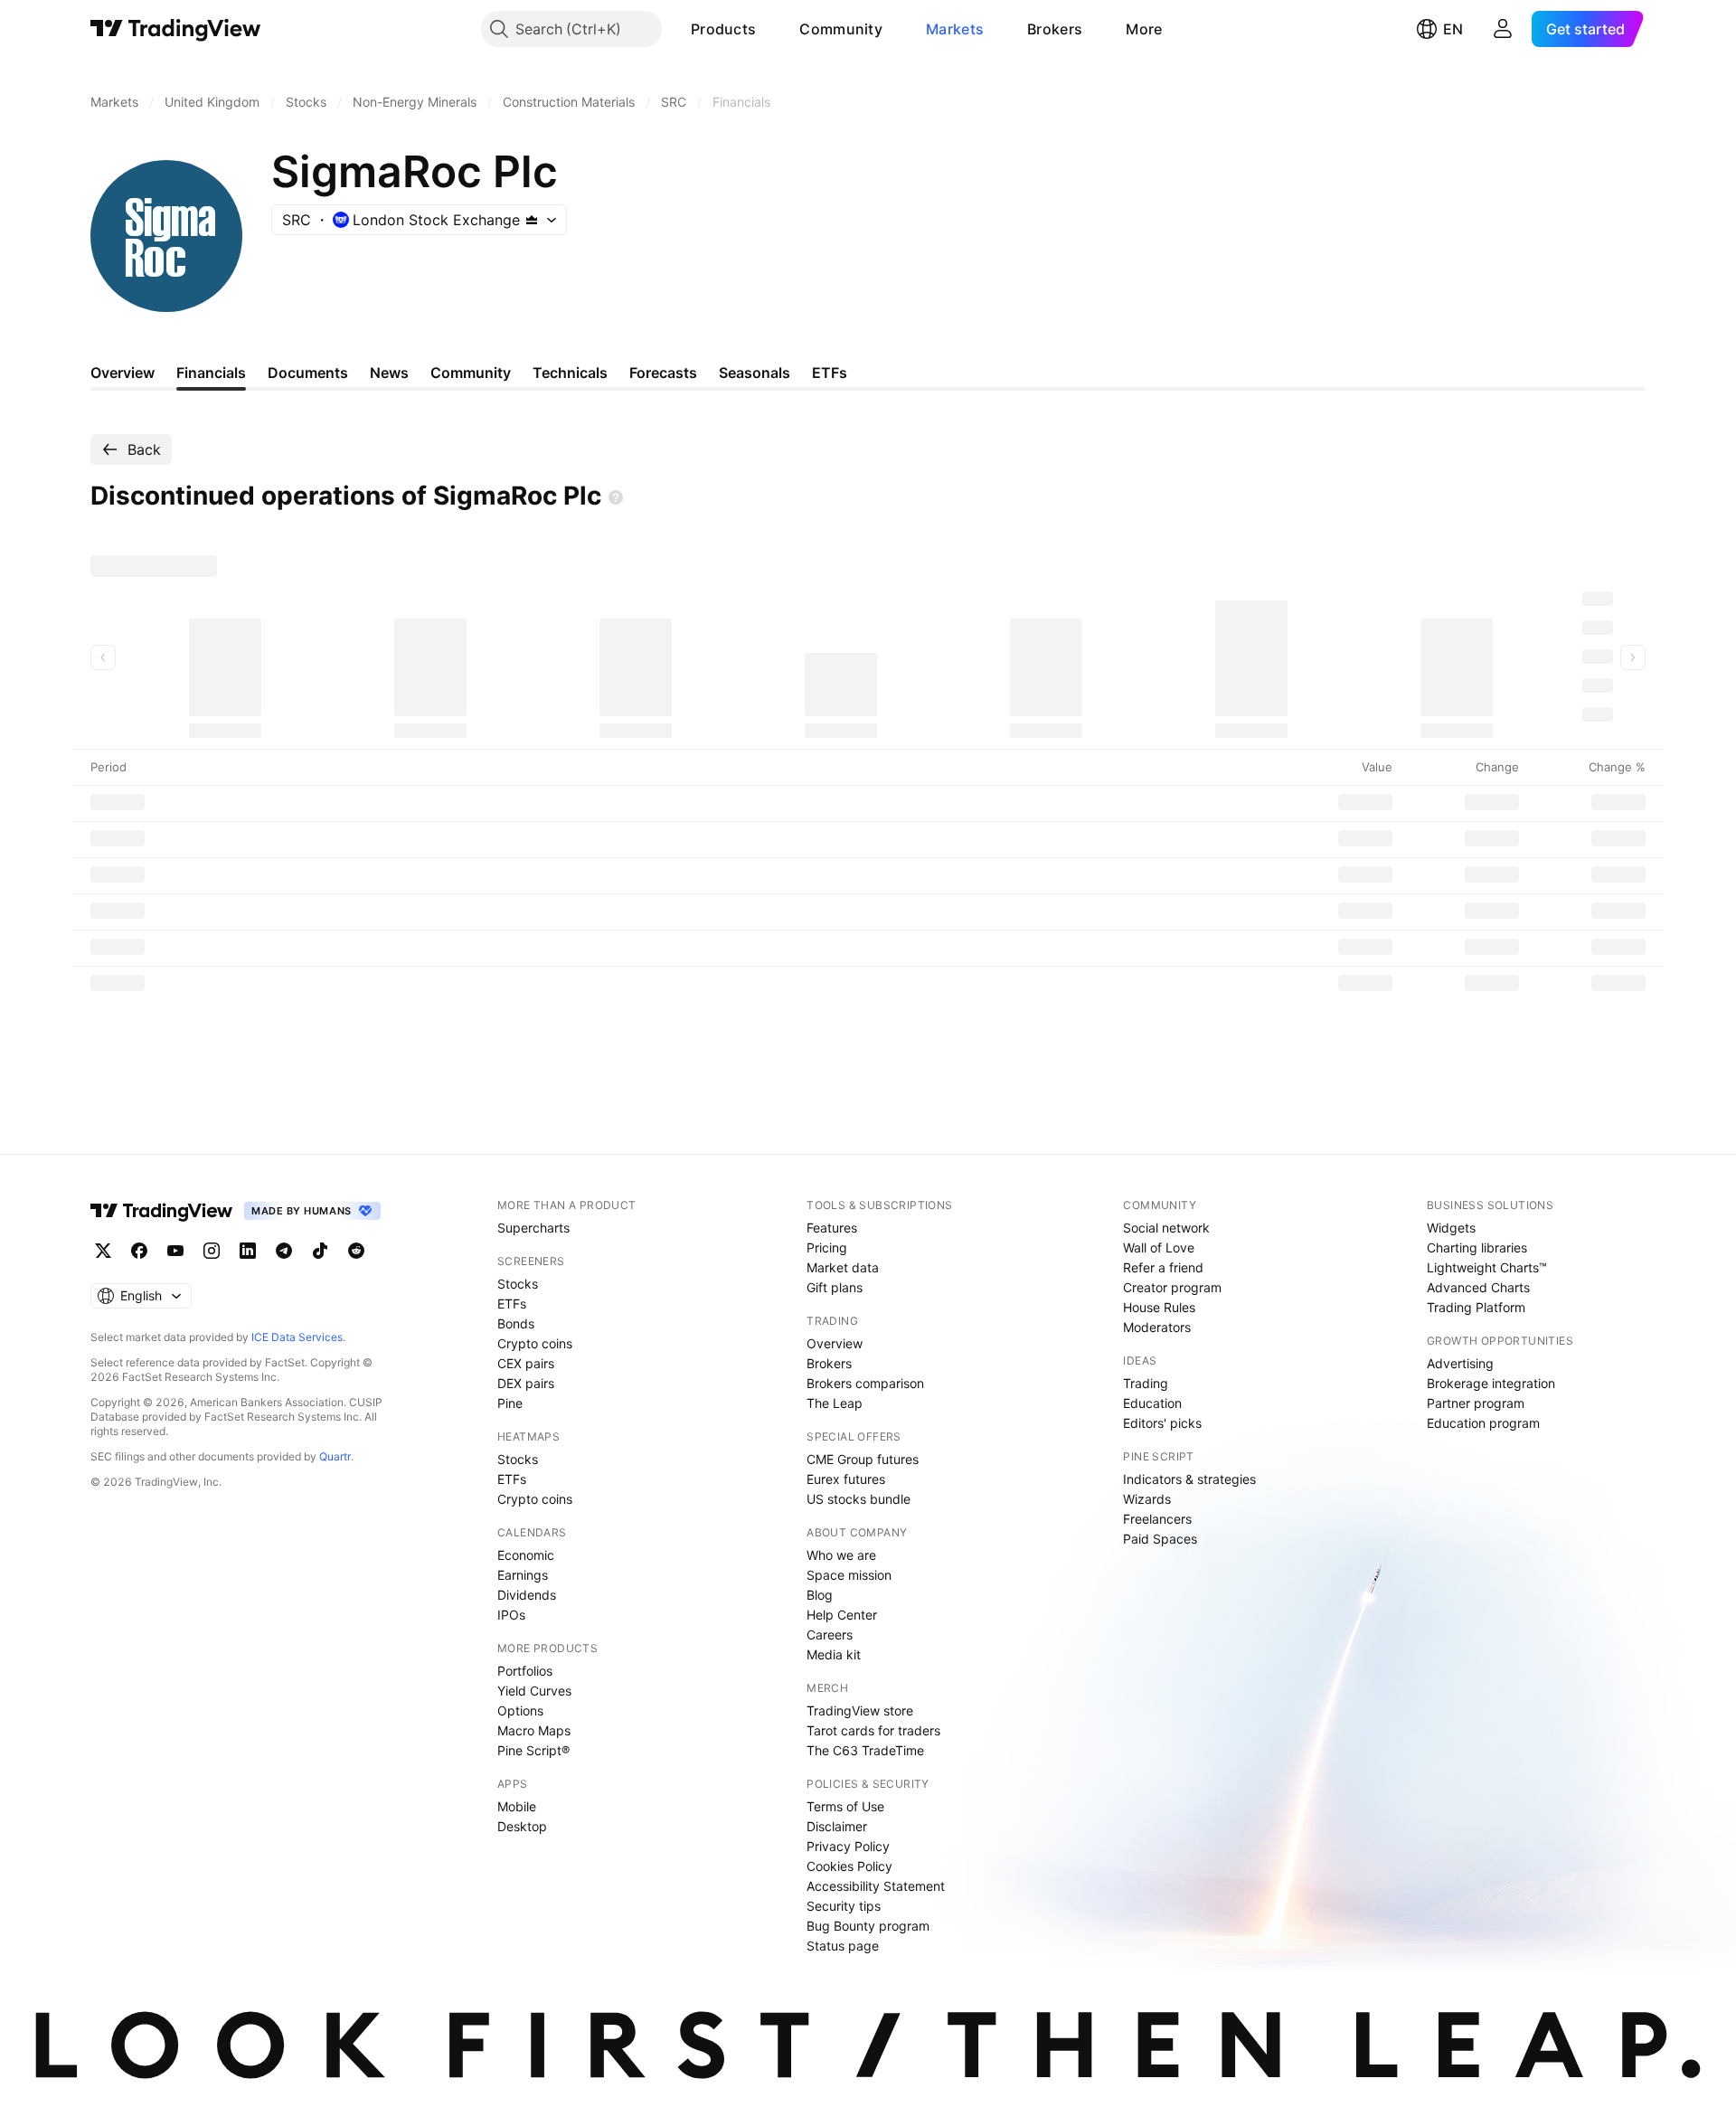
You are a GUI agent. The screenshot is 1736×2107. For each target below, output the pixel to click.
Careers (830, 1635)
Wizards (1147, 1499)
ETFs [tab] (830, 373)
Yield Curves (534, 1691)
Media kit (834, 1654)
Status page (843, 1946)
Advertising (1460, 1363)
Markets (955, 29)
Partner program (1476, 1403)
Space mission (849, 1575)
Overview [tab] (123, 373)
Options (520, 1710)
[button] (769, 29)
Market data (843, 1267)
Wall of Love (1159, 1247)
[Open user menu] (1503, 29)
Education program (1483, 1423)
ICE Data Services (297, 1337)
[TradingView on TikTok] (320, 1251)
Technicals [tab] (570, 373)
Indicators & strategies (1189, 1479)
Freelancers (1157, 1519)
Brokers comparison (865, 1383)
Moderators (1157, 1327)
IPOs (511, 1615)
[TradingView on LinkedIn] (248, 1251)
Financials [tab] (211, 373)
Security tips (844, 1906)
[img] (532, 220)
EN (1453, 29)
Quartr (335, 1456)
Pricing (827, 1247)
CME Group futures (863, 1459)
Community (841, 29)
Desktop (522, 1826)
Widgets (1451, 1228)
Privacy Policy (848, 1846)
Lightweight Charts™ (1487, 1267)
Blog (820, 1595)
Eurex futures (846, 1479)
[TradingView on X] (103, 1251)
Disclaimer (837, 1826)
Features (832, 1228)
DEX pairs (526, 1383)
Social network (1166, 1228)
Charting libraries (1477, 1247)
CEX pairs (526, 1363)
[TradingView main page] (176, 29)
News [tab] (389, 373)
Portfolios (525, 1671)
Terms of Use (845, 1806)
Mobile (517, 1806)
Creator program (1172, 1287)
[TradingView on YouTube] (175, 1251)
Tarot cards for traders (873, 1730)
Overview (835, 1343)
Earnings (523, 1575)
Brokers (1055, 29)
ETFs (512, 1304)
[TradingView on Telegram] (284, 1251)
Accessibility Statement (876, 1886)
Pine (510, 1403)
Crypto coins (535, 1343)
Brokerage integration (1491, 1383)
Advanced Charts (1478, 1287)
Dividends (527, 1595)
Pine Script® (533, 1750)
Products (723, 29)
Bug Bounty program (868, 1926)
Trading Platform (1476, 1307)
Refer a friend (1163, 1267)
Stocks (518, 1284)
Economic (526, 1555)
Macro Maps (534, 1730)
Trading (1146, 1383)
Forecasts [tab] (663, 373)
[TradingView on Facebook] (139, 1251)
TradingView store (860, 1710)
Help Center (842, 1615)
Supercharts (533, 1228)
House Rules (1159, 1307)
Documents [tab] (308, 373)
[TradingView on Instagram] (212, 1251)
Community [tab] (471, 373)
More (1144, 29)
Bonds (516, 1323)
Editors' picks (1162, 1423)
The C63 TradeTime (865, 1750)
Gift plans (835, 1287)
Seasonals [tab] (755, 373)
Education (1152, 1403)
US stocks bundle (859, 1499)
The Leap (835, 1403)
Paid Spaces (1160, 1539)
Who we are (841, 1555)
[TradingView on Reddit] (356, 1251)
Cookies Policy (849, 1866)
